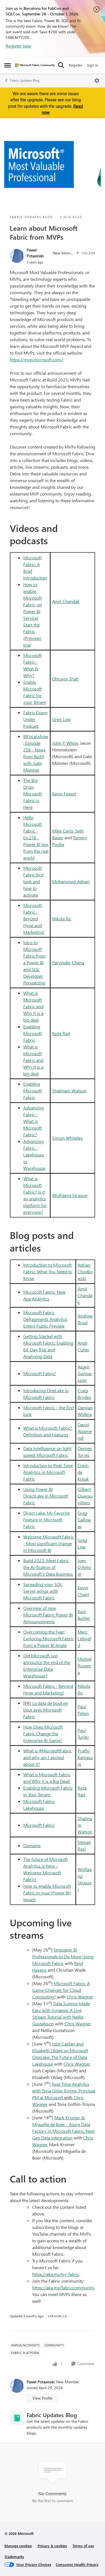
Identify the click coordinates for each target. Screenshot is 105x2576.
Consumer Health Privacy (77, 2564)
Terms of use (83, 2546)
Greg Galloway (84, 1520)
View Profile (42, 2398)
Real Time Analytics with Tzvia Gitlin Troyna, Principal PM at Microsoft (64, 2091)
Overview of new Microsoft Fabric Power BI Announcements (48, 1615)
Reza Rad (61, 1033)
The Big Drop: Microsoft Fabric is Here (32, 794)
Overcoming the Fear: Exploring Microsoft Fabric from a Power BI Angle (49, 1638)
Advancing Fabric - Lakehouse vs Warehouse (34, 1155)
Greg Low (61, 719)
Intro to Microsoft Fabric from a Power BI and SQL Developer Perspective (34, 962)
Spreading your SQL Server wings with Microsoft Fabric (43, 1591)
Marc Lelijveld (84, 1638)
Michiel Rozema (85, 1666)
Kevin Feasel (64, 794)
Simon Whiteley (67, 1138)
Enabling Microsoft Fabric (32, 1033)
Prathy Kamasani (85, 1757)
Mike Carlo (63, 831)
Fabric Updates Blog (25, 80)
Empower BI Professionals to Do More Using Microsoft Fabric (63, 1956)
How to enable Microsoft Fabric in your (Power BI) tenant (47, 1893)
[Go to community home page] (35, 65)
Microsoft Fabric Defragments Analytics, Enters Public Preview (46, 1319)
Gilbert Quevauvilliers (85, 1496)
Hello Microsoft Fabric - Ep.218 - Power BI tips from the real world (36, 837)
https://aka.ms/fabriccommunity (63, 2288)
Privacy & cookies (52, 2546)
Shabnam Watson (69, 1091)
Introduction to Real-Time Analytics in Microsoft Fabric (48, 1472)
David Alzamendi (85, 1431)
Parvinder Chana (68, 962)
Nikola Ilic (62, 919)
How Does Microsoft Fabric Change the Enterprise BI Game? (43, 1734)
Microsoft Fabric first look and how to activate (33, 881)
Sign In (93, 65)
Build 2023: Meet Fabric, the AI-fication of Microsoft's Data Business (48, 1567)
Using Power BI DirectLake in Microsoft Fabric (46, 1496)
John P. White (65, 743)
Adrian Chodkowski (85, 1271)
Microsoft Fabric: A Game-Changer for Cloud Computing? (61, 1990)
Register (76, 65)
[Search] (61, 65)
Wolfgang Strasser (70, 1195)
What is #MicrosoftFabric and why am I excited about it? (47, 1757)
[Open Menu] (97, 81)
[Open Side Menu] (8, 65)
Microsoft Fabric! (40, 1373)
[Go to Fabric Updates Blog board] (17, 2418)
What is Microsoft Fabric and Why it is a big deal (33, 1006)
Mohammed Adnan (71, 881)
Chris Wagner (80, 1997)
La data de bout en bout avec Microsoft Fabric (46, 1710)
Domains (32, 1845)
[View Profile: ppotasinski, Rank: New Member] (17, 256)
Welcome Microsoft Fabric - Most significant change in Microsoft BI (49, 1543)
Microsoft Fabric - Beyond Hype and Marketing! (34, 919)
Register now (18, 46)
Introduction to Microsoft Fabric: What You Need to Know (48, 1271)
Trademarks (14, 2557)
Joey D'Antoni (84, 1567)
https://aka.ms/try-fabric (56, 2274)
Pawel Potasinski (35, 253)
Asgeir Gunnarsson (85, 1373)
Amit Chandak (66, 601)
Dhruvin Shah (65, 679)
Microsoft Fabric (39, 1825)
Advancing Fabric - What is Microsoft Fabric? (33, 1121)
